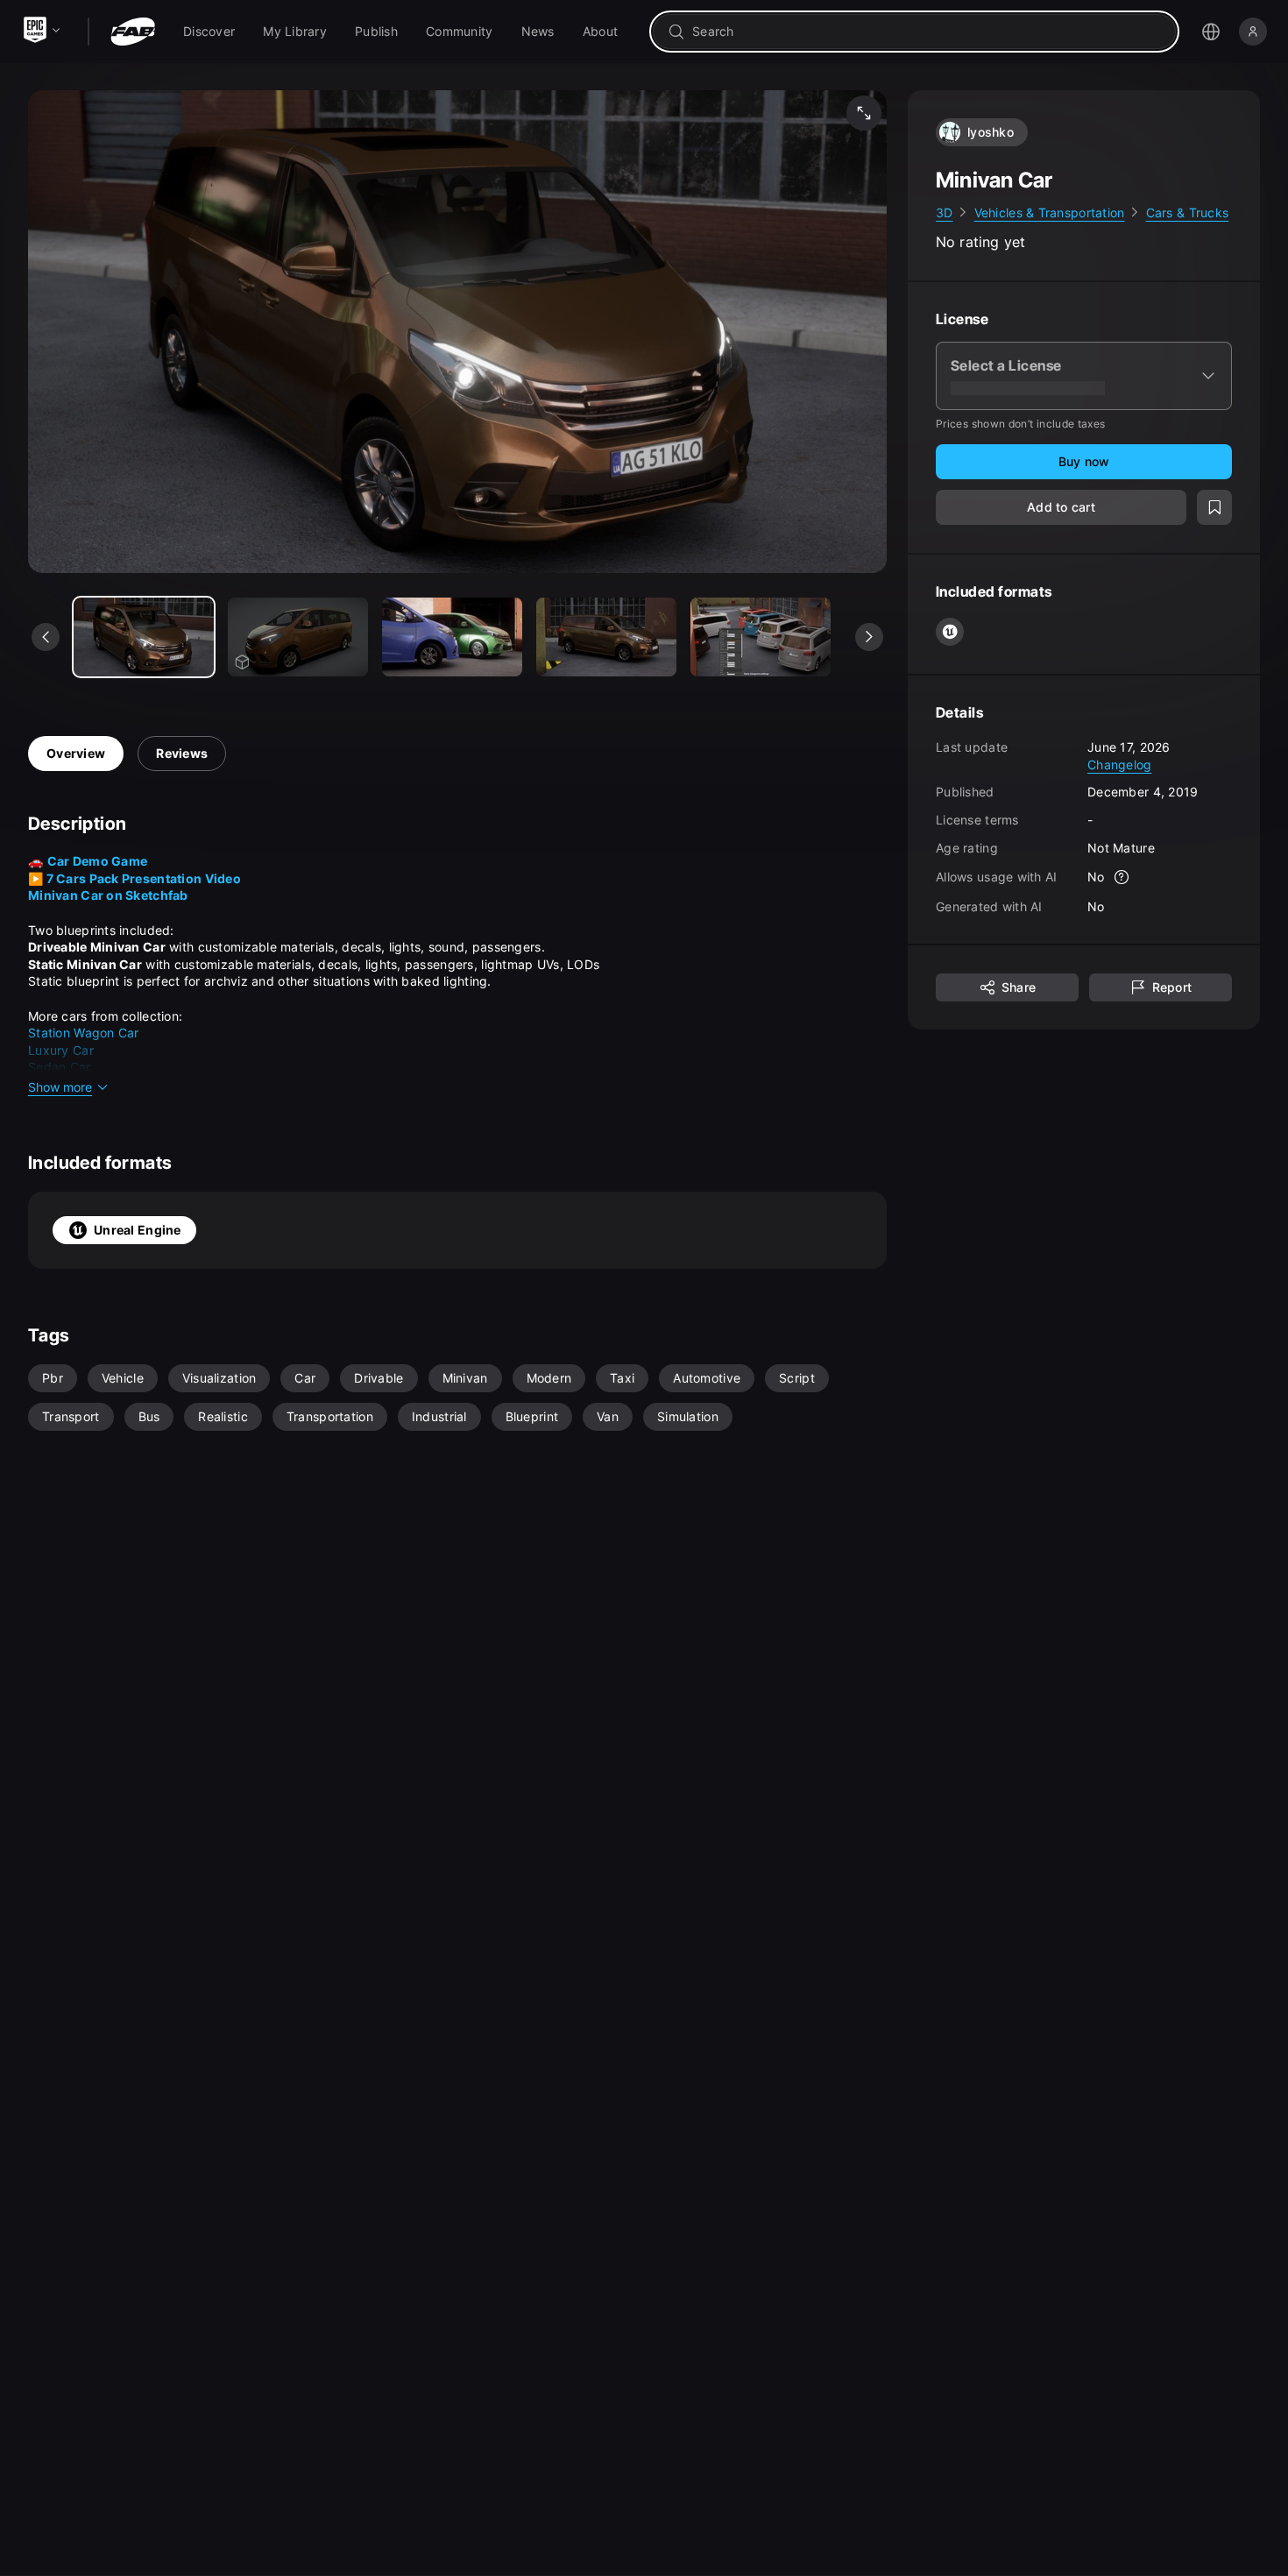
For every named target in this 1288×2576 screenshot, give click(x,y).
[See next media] (869, 637)
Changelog (1120, 764)
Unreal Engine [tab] (138, 1230)
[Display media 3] (606, 637)
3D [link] (945, 212)
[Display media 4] (761, 637)
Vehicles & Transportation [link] (1050, 212)
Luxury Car (61, 1050)
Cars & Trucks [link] (1188, 212)
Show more (60, 1087)
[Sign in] (1253, 32)
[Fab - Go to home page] (133, 32)
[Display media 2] (452, 637)
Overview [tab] (76, 753)
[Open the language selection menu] (1211, 32)
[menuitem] (209, 32)
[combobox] (927, 32)
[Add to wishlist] (1214, 508)
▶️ (134, 878)
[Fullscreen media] (864, 113)
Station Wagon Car (84, 1033)
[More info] (1122, 878)
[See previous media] (46, 637)
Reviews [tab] (182, 753)
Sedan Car (60, 1067)
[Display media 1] (298, 637)
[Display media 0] (144, 637)
